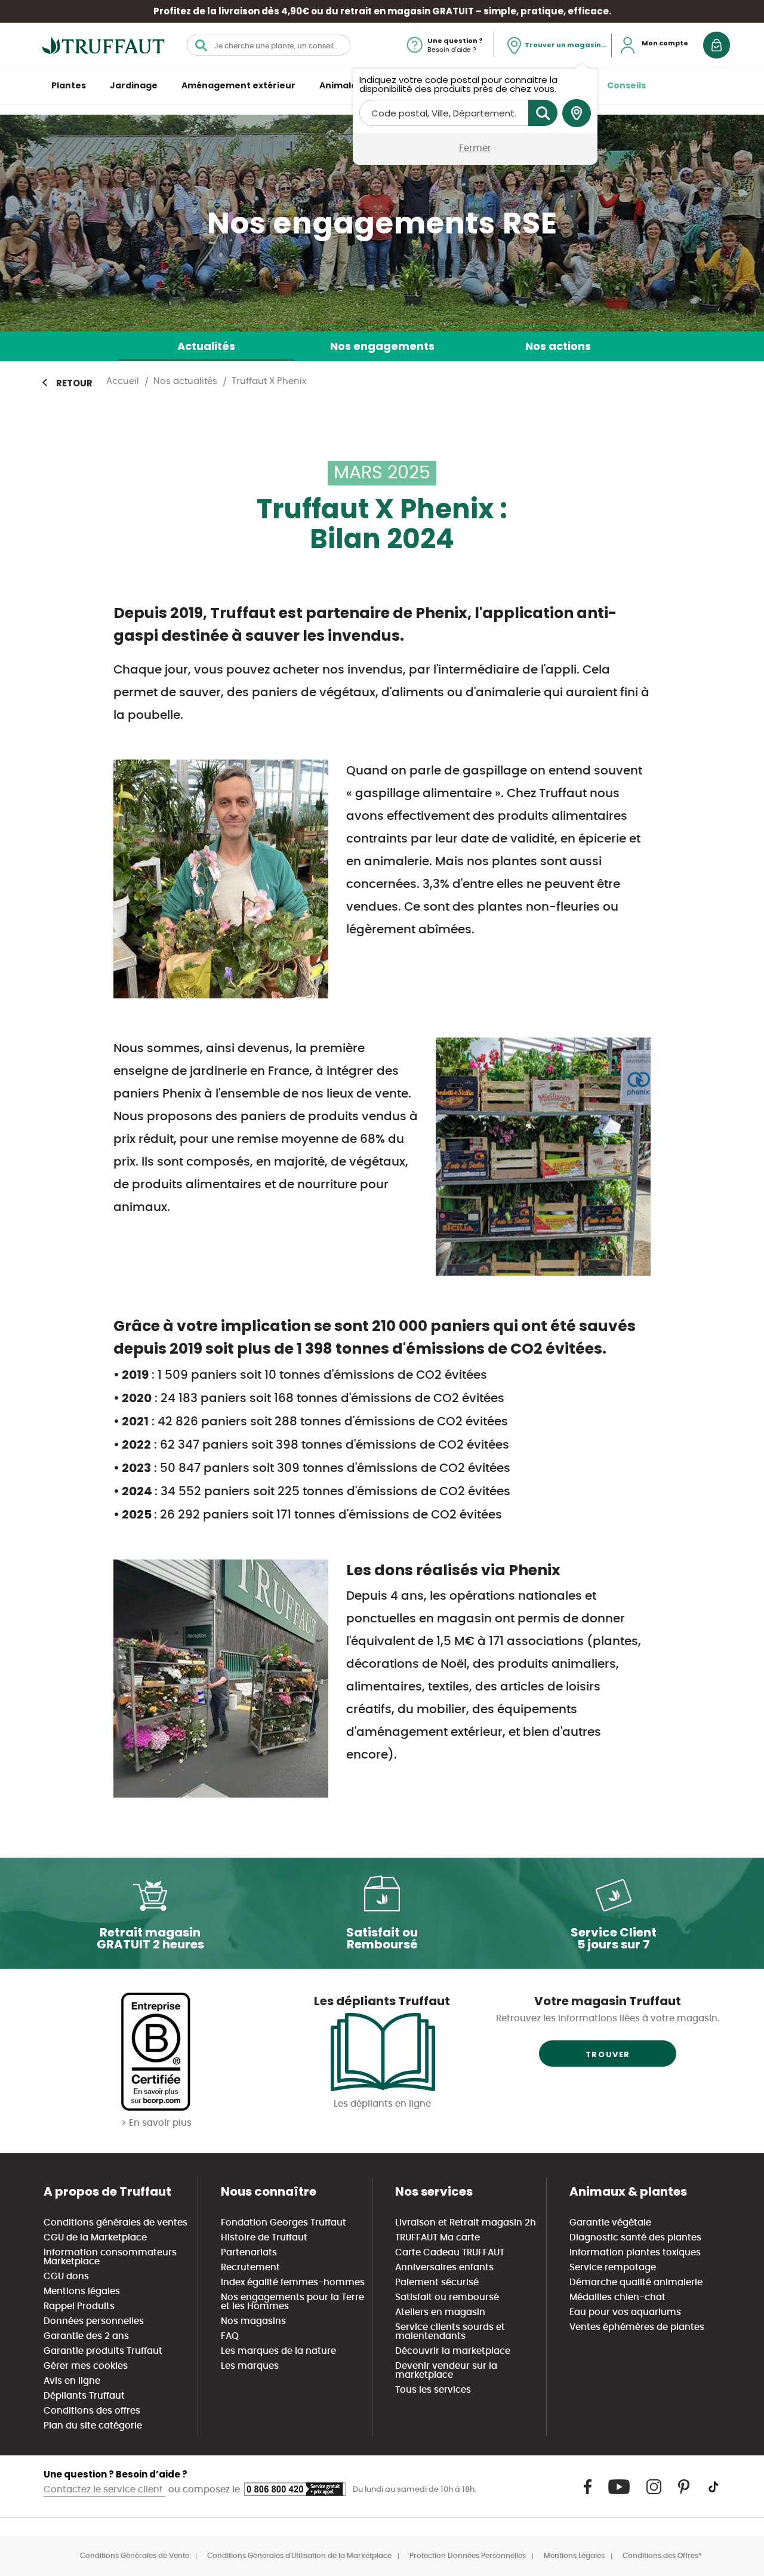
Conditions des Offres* (662, 2556)
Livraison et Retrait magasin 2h (466, 2223)
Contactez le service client (104, 2490)
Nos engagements (382, 346)
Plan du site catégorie (93, 2426)
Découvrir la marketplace (453, 2351)
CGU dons (66, 2277)
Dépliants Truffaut (84, 2396)
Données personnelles (94, 2321)
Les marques (250, 2366)
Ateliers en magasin (440, 2312)
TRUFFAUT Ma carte (438, 2238)
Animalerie (344, 85)
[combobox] (269, 45)
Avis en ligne (72, 2381)
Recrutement (250, 2268)
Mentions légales (82, 2291)
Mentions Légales (574, 2556)
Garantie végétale (610, 2223)
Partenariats (249, 2253)
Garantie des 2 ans (86, 2336)
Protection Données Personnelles (468, 2556)
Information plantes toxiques (635, 2253)
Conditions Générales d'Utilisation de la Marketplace (299, 2556)
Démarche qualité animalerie (636, 2283)
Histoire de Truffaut (264, 2238)
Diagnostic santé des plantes (635, 2238)
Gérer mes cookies (86, 2366)
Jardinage (134, 85)
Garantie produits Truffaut (103, 2351)
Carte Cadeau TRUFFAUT (450, 2253)
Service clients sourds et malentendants (450, 2332)
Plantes (69, 85)
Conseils (626, 85)
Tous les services (433, 2390)
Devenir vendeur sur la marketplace (446, 2371)
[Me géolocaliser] (577, 113)
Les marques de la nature (278, 2351)
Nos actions (558, 346)
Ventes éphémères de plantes (637, 2327)
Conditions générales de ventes (115, 2223)
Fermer (475, 148)
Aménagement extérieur (238, 85)
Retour (74, 383)
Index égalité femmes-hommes (293, 2283)
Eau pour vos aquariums (625, 2312)
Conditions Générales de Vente (135, 2556)
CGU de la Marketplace (95, 2238)
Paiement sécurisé (437, 2283)
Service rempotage (613, 2268)
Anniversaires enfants (444, 2268)
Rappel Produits (79, 2306)
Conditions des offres (92, 2411)
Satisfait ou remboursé (447, 2297)
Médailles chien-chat (617, 2297)
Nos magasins (253, 2321)
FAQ (230, 2336)
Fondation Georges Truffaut (284, 2223)
